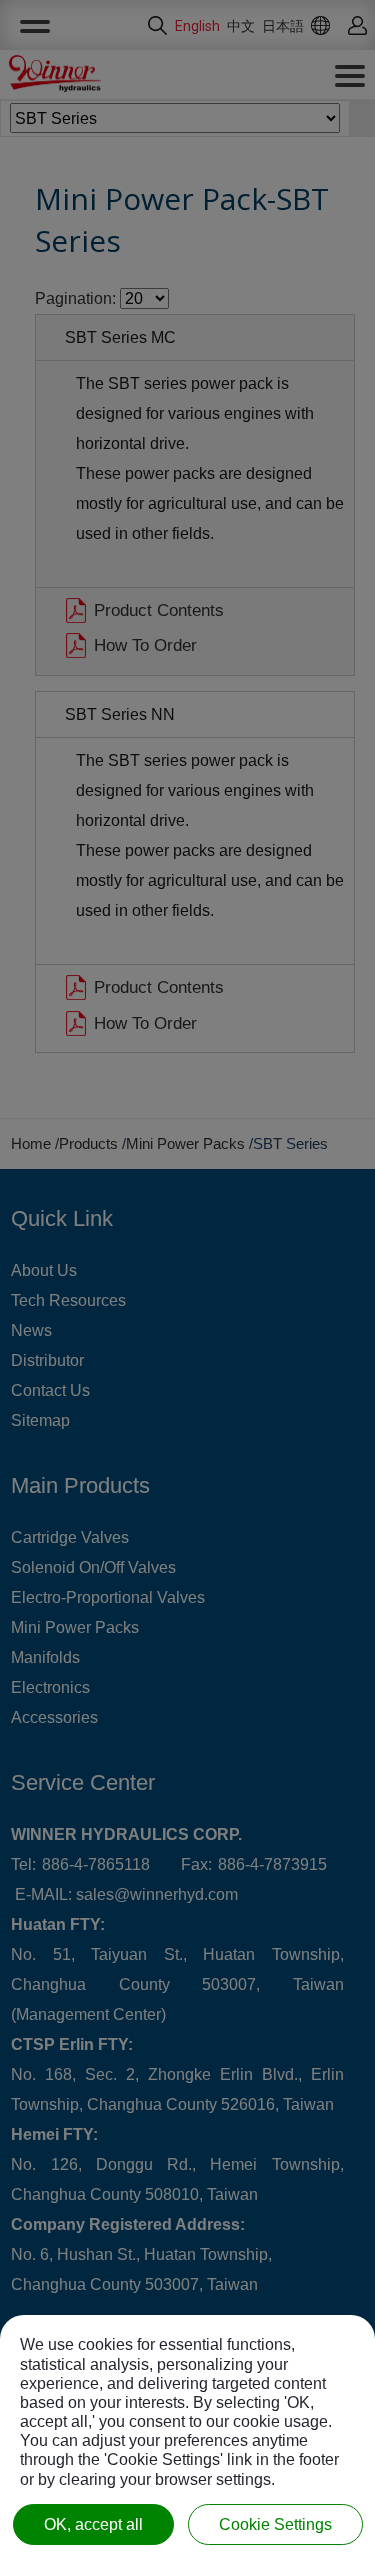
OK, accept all (93, 2524)
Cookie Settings (275, 2524)
